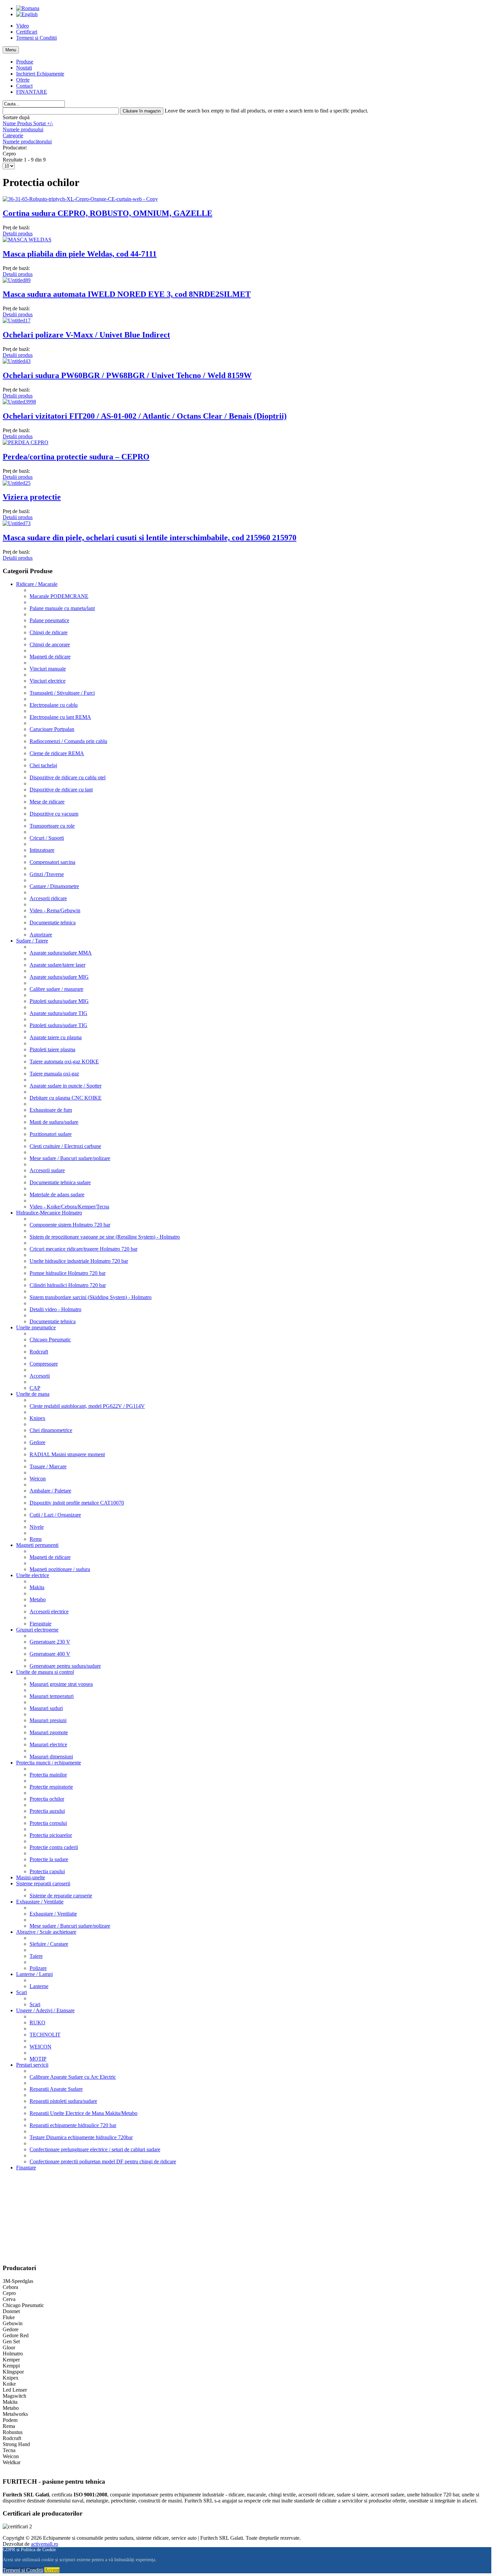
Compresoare (44, 1364)
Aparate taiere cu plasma (56, 1037)
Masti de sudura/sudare (54, 1122)
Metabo (38, 1599)
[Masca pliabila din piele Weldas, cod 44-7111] (27, 240)
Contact (24, 86)
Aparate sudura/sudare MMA (61, 953)
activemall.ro (45, 2544)
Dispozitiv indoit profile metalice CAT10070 (77, 1503)
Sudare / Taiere (32, 941)
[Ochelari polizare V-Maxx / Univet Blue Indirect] (17, 320)
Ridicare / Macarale (37, 584)
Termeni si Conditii (36, 38)
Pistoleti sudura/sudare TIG (58, 1025)
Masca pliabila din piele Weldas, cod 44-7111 (80, 254)
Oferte (23, 80)
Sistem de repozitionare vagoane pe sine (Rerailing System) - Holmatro (105, 1237)
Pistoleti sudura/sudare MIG (59, 1001)
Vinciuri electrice (48, 681)
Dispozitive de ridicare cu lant (61, 790)
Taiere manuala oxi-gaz (54, 1074)
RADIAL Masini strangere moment (67, 1454)
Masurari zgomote (49, 1732)
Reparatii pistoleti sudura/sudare (63, 2101)
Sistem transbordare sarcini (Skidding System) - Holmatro (91, 1297)
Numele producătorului (27, 142)
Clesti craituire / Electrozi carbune (65, 1146)
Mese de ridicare (47, 802)
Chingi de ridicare (49, 632)
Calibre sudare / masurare (56, 989)
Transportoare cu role (52, 826)
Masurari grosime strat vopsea (61, 1684)
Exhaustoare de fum (51, 1110)
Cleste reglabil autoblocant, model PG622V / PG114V (87, 1406)
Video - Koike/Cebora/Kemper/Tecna (69, 1207)
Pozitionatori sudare (51, 1134)
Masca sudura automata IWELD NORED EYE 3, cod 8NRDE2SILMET (127, 294)
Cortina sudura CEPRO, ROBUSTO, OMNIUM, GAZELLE (108, 213)
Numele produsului (23, 129)
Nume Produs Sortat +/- (28, 123)
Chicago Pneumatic (50, 1340)
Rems (36, 1539)
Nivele (37, 1527)
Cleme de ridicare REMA (57, 753)
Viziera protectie (32, 497)
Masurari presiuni (48, 1720)
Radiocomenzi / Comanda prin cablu (68, 741)
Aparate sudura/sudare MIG (59, 977)
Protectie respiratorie (51, 1787)
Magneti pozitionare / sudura (60, 1569)
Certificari (27, 32)
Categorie (13, 135)
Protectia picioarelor (51, 1835)
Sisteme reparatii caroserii (43, 1883)
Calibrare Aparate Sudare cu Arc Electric (73, 2077)
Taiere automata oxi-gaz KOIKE (64, 1062)
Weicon (38, 1479)
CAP (35, 1388)
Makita (37, 1587)
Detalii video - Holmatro (55, 1309)
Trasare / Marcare (48, 1466)
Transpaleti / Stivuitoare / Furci (62, 693)
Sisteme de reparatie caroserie (61, 1896)
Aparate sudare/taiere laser (57, 965)
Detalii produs (18, 234)
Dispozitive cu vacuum (54, 814)
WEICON (40, 2047)
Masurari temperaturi (52, 1696)
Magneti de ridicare (50, 657)
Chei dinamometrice (51, 1430)
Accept (52, 2570)
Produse (25, 62)
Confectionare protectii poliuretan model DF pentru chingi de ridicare (103, 2161)
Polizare (38, 1968)
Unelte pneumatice (36, 1327)
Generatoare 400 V (50, 1654)
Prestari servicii (32, 2065)
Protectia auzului (47, 1811)
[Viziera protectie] (17, 483)
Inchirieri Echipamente (40, 74)
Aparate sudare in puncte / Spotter (66, 1086)
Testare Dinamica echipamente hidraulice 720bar (81, 2137)
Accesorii (40, 1376)
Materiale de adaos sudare (57, 1194)
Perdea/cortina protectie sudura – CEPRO (76, 457)
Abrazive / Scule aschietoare (46, 1932)
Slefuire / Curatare (49, 1944)
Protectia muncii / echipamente (49, 1763)
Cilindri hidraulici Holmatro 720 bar (68, 1285)
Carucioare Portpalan (52, 729)
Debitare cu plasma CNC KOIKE (66, 1098)
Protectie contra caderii (54, 1847)
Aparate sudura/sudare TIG (58, 1013)
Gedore (37, 1442)
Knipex (37, 1418)
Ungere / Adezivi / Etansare (45, 2010)
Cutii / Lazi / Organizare (55, 1515)
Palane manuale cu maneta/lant (62, 608)
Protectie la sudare (49, 1859)
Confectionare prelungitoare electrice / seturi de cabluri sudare (95, 2149)
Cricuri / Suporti (47, 838)
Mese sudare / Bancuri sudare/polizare (70, 1158)
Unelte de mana (33, 1394)
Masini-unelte (31, 1877)
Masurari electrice (48, 1744)
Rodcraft (39, 1352)
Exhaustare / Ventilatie (40, 1902)
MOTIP (38, 2059)
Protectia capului (47, 1871)
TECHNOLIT (45, 2035)
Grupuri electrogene (37, 1630)
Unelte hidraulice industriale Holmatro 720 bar (79, 1261)
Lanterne (39, 1986)
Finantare (26, 2168)
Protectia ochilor (47, 1799)
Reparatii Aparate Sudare (56, 2089)
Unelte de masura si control (45, 1672)
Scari (22, 1992)
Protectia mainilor (48, 1775)
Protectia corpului (48, 1823)
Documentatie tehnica (53, 923)
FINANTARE (32, 92)
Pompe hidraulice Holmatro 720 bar (68, 1273)
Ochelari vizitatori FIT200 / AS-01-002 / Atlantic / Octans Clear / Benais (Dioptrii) (145, 416)
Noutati (24, 68)
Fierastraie (40, 1624)
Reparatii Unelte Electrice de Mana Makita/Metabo (84, 2113)
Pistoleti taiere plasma (52, 1049)
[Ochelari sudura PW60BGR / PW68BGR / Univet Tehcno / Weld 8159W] (17, 361)
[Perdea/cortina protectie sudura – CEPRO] (26, 442)
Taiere (36, 1956)
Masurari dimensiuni (51, 1757)
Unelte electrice (33, 1575)
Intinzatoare (42, 850)
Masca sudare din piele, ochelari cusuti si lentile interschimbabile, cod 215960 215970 (150, 538)
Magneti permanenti (37, 1545)
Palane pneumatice (49, 620)
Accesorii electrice (49, 1612)
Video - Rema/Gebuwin (55, 910)
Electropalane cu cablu (54, 705)
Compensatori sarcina (52, 862)
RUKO (37, 2022)
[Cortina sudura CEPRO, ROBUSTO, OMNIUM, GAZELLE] (80, 199)
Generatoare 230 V (50, 1642)
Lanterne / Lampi (34, 1974)
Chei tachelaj (43, 765)
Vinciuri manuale (48, 669)
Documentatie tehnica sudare (60, 1182)
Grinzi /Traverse (47, 874)
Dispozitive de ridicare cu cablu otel (68, 777)
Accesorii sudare (47, 1170)
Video (23, 26)
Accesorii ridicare (48, 898)
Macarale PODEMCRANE (59, 596)
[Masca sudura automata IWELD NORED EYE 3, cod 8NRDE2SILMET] (17, 280)
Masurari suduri (46, 1708)
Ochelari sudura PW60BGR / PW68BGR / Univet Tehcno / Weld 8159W (127, 375)
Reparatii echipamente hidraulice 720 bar (73, 2125)
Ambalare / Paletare (50, 1491)
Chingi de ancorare (50, 645)
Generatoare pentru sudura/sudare (65, 1666)
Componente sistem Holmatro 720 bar (70, 1225)
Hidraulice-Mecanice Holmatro (49, 1213)
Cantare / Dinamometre (54, 886)
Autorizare (41, 935)
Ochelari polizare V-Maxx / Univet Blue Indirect (86, 335)
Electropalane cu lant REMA (60, 717)
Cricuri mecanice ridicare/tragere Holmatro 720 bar (84, 1249)
